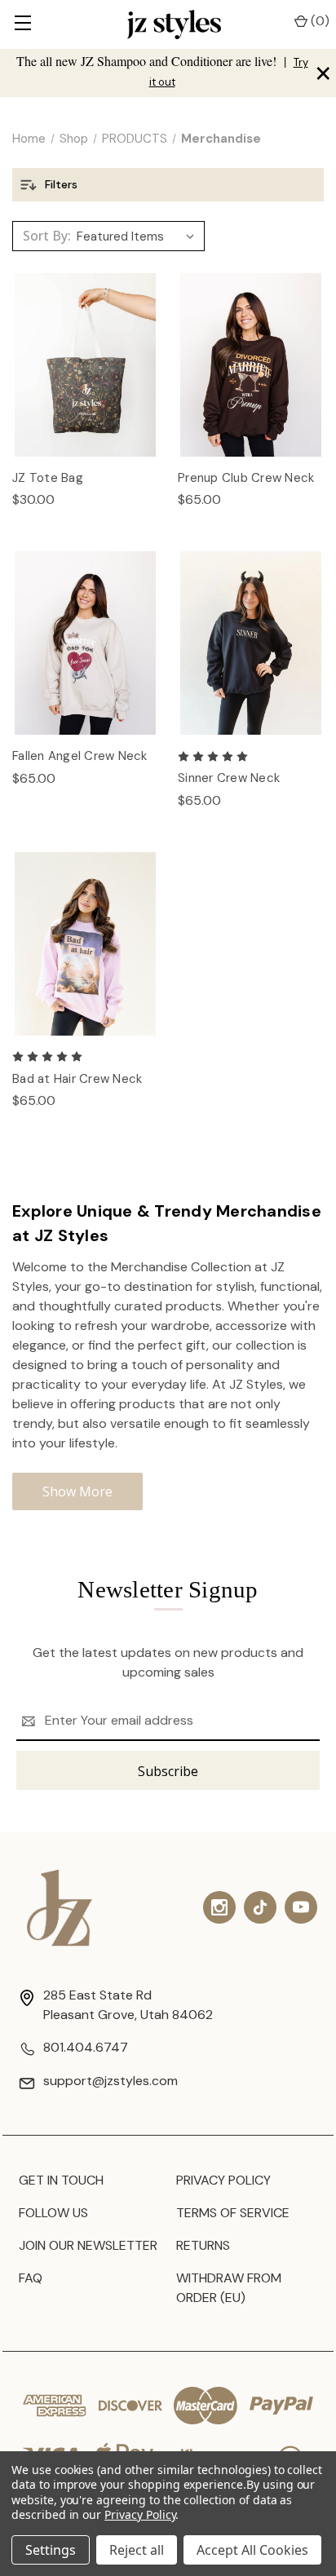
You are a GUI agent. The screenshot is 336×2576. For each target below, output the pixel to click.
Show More (77, 1491)
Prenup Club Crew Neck (246, 478)
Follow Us (53, 2213)
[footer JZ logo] (60, 1908)
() (318, 21)
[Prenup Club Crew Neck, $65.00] (251, 365)
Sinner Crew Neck (229, 778)
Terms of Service (233, 2213)
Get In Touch (61, 2180)
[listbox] (139, 236)
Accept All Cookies (252, 2550)
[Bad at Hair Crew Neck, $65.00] (85, 944)
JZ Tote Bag (48, 478)
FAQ (31, 2278)
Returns (203, 2245)
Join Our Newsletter (88, 2245)
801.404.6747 (86, 2047)
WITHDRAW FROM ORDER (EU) (229, 2288)
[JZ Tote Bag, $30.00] (85, 365)
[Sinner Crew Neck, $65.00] (251, 643)
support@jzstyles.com (111, 2081)
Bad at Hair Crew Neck (77, 1079)
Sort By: (47, 236)
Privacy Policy (223, 2180)
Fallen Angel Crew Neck (80, 756)
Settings (51, 2550)
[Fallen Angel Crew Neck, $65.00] (85, 643)
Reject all (137, 2550)
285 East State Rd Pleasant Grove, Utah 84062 (128, 2005)
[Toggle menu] (22, 24)
